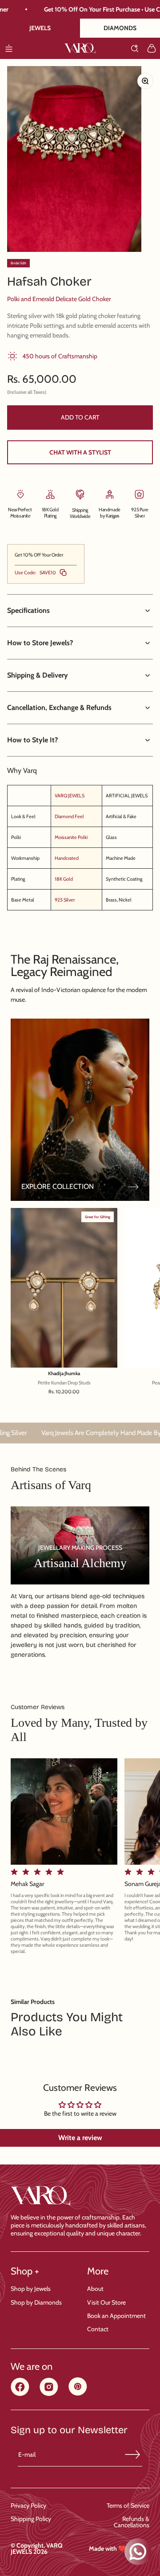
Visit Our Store (106, 2302)
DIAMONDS (120, 28)
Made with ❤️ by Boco (119, 2549)
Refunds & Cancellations (132, 2522)
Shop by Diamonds (36, 2302)
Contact (98, 2329)
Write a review (80, 2138)
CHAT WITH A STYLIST (80, 452)
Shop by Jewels (31, 2289)
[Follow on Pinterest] (78, 2393)
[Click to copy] (63, 572)
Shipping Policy (31, 2519)
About (95, 2289)
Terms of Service (128, 2505)
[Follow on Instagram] (49, 2394)
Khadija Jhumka (64, 1374)
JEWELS (40, 28)
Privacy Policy (28, 2505)
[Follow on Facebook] (20, 2394)
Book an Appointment (116, 2316)
